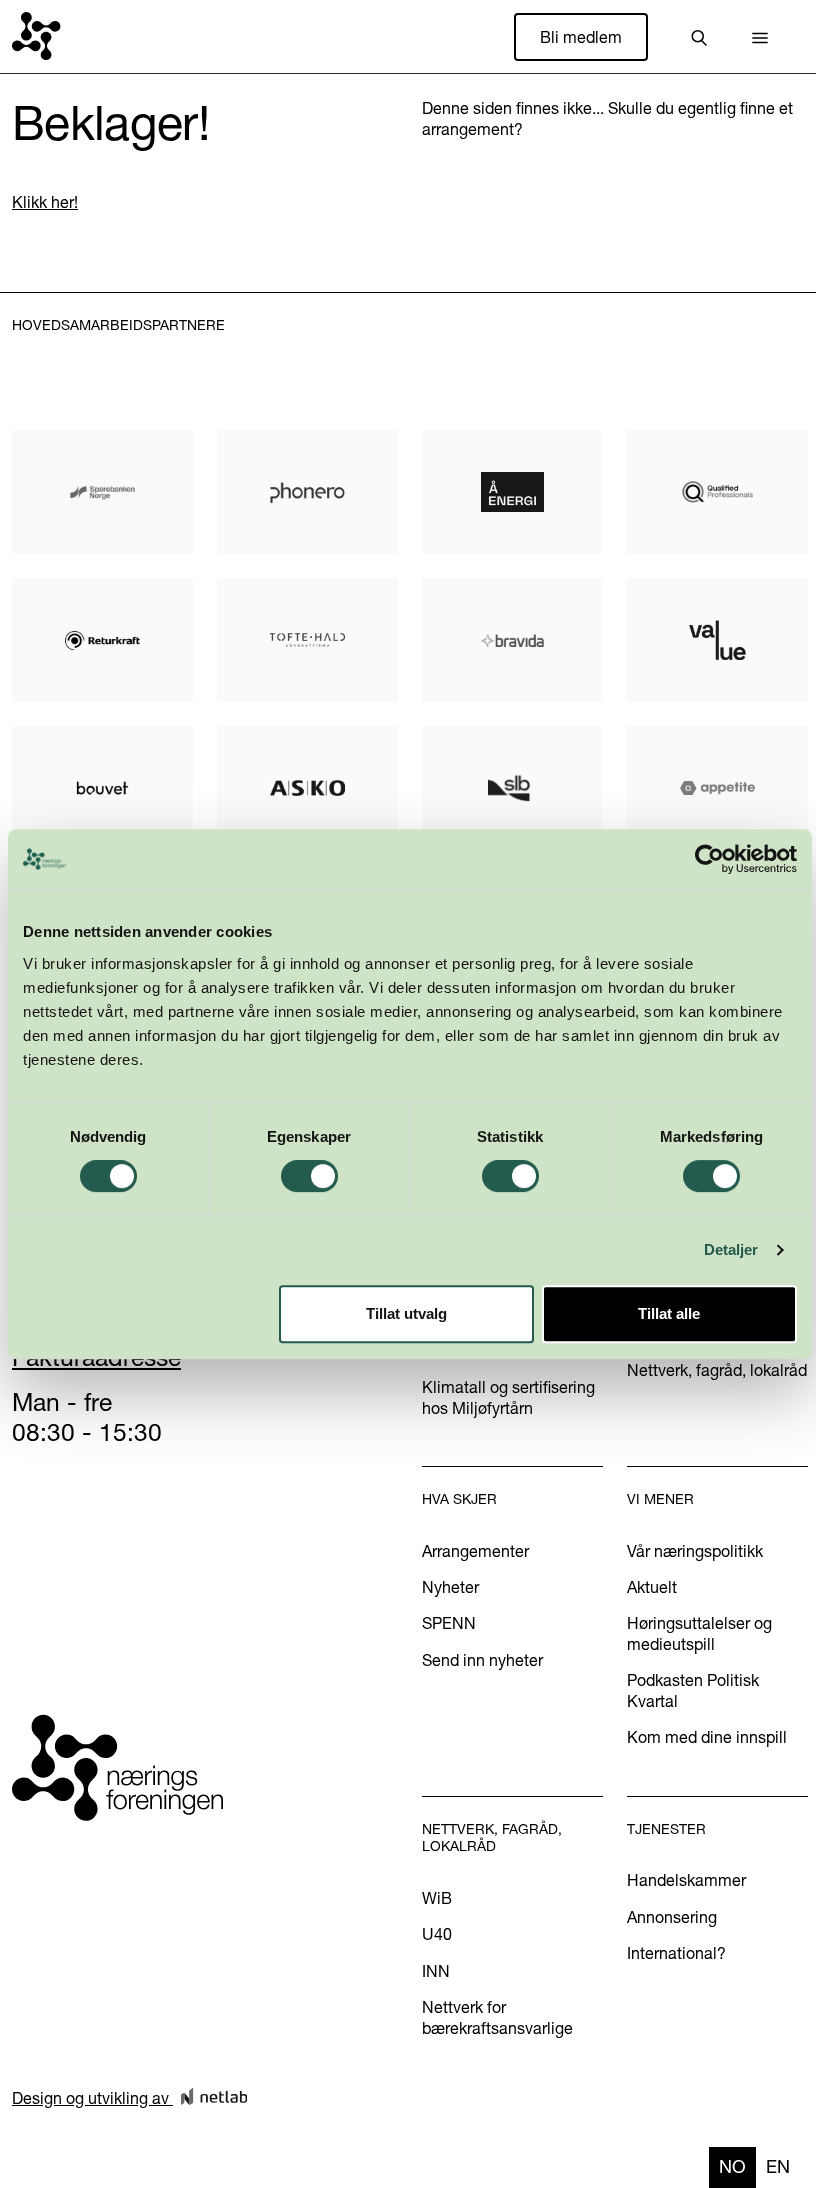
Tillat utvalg (406, 1313)
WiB (437, 1898)
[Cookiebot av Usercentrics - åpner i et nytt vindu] (709, 859)
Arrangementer (475, 1551)
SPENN (449, 1623)
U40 (437, 1934)
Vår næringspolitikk (695, 1551)
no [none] (732, 2166)
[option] (778, 2167)
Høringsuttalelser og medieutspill (699, 1633)
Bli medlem (581, 37)
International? (676, 1953)
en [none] (778, 2166)
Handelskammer (686, 1880)
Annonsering (672, 1917)
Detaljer (731, 1249)
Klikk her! (45, 202)
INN (436, 1971)
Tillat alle (669, 1313)
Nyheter (450, 1587)
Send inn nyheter (482, 1660)
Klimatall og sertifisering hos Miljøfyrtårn (508, 1397)
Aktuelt (652, 1587)
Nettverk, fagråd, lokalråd (717, 1370)
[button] (760, 37)
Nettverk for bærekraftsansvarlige (497, 2017)
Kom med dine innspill (707, 1737)
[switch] (309, 1176)
